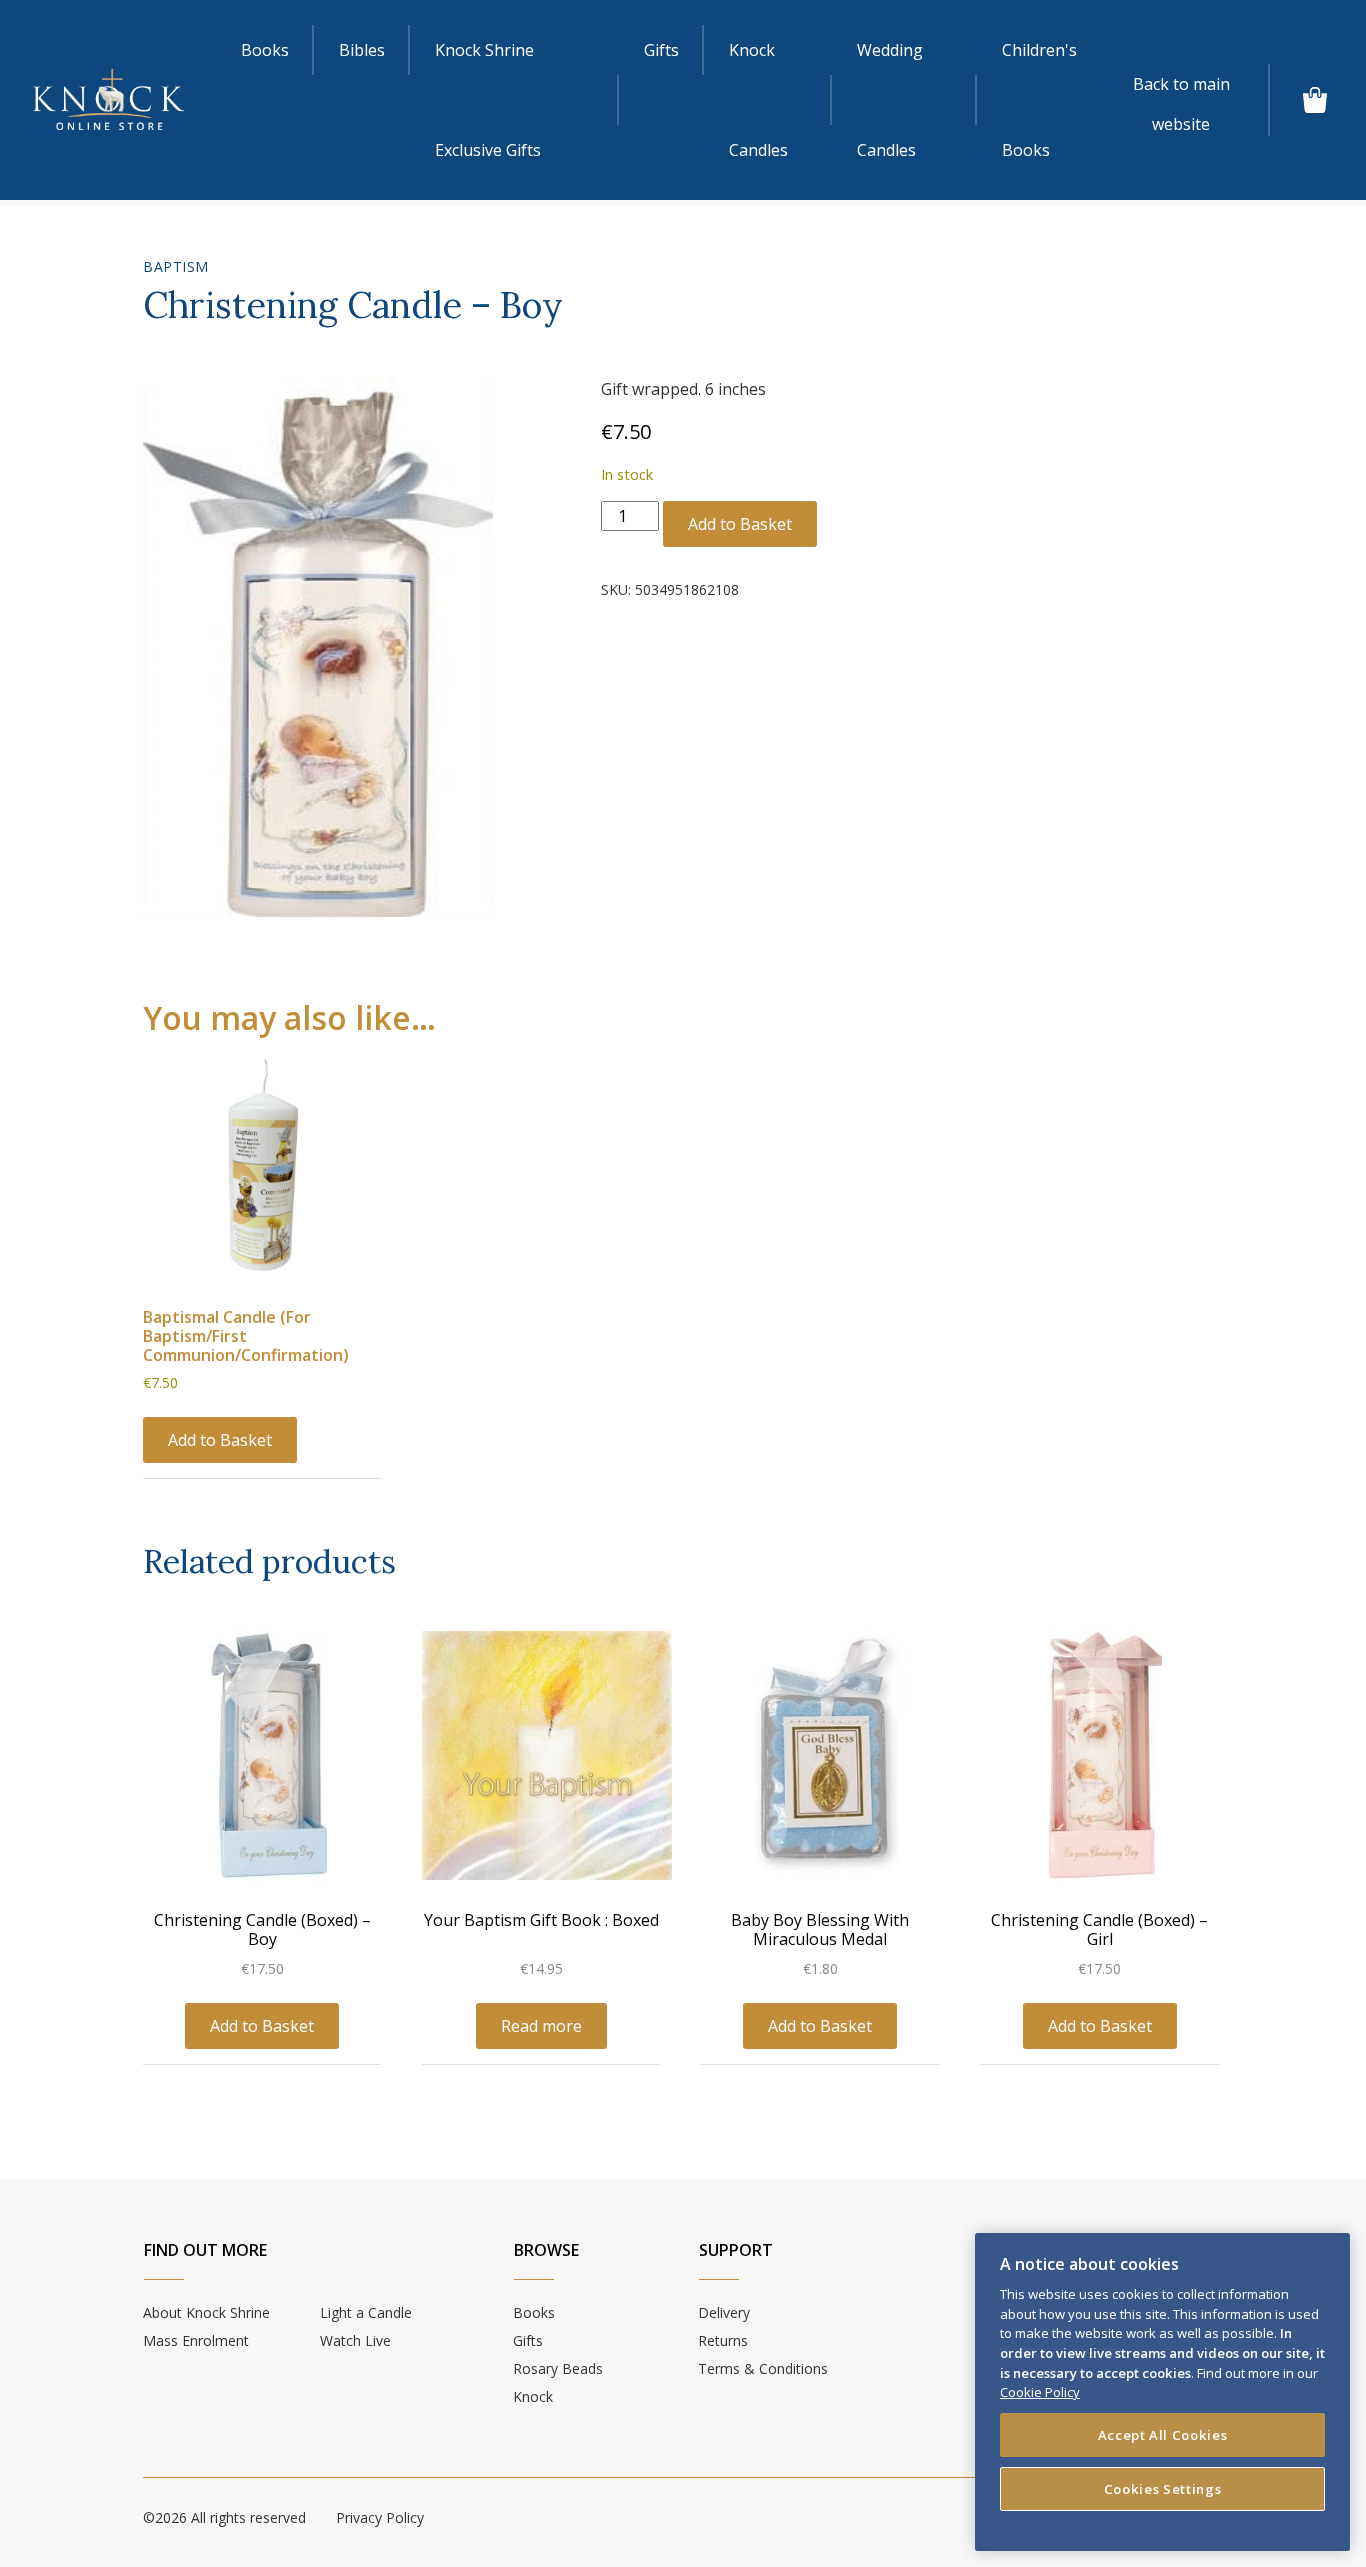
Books (265, 50)
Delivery (724, 2312)
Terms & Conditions (763, 2368)
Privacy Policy (380, 2517)
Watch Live (355, 2340)
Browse (546, 2250)
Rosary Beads (558, 2368)
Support (736, 2250)
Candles (758, 100)
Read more (541, 2026)
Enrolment (196, 2340)
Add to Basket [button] (220, 1440)
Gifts (661, 50)
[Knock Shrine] (108, 100)
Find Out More (205, 2250)
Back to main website (1181, 88)
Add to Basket (740, 524)
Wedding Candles (890, 100)
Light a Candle (366, 2312)
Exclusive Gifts (488, 100)
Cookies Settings (1163, 2489)
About (206, 2312)
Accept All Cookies (1163, 2435)
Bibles (362, 50)
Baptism (176, 266)
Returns (723, 2340)
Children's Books (1039, 100)
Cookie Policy (1040, 2392)
